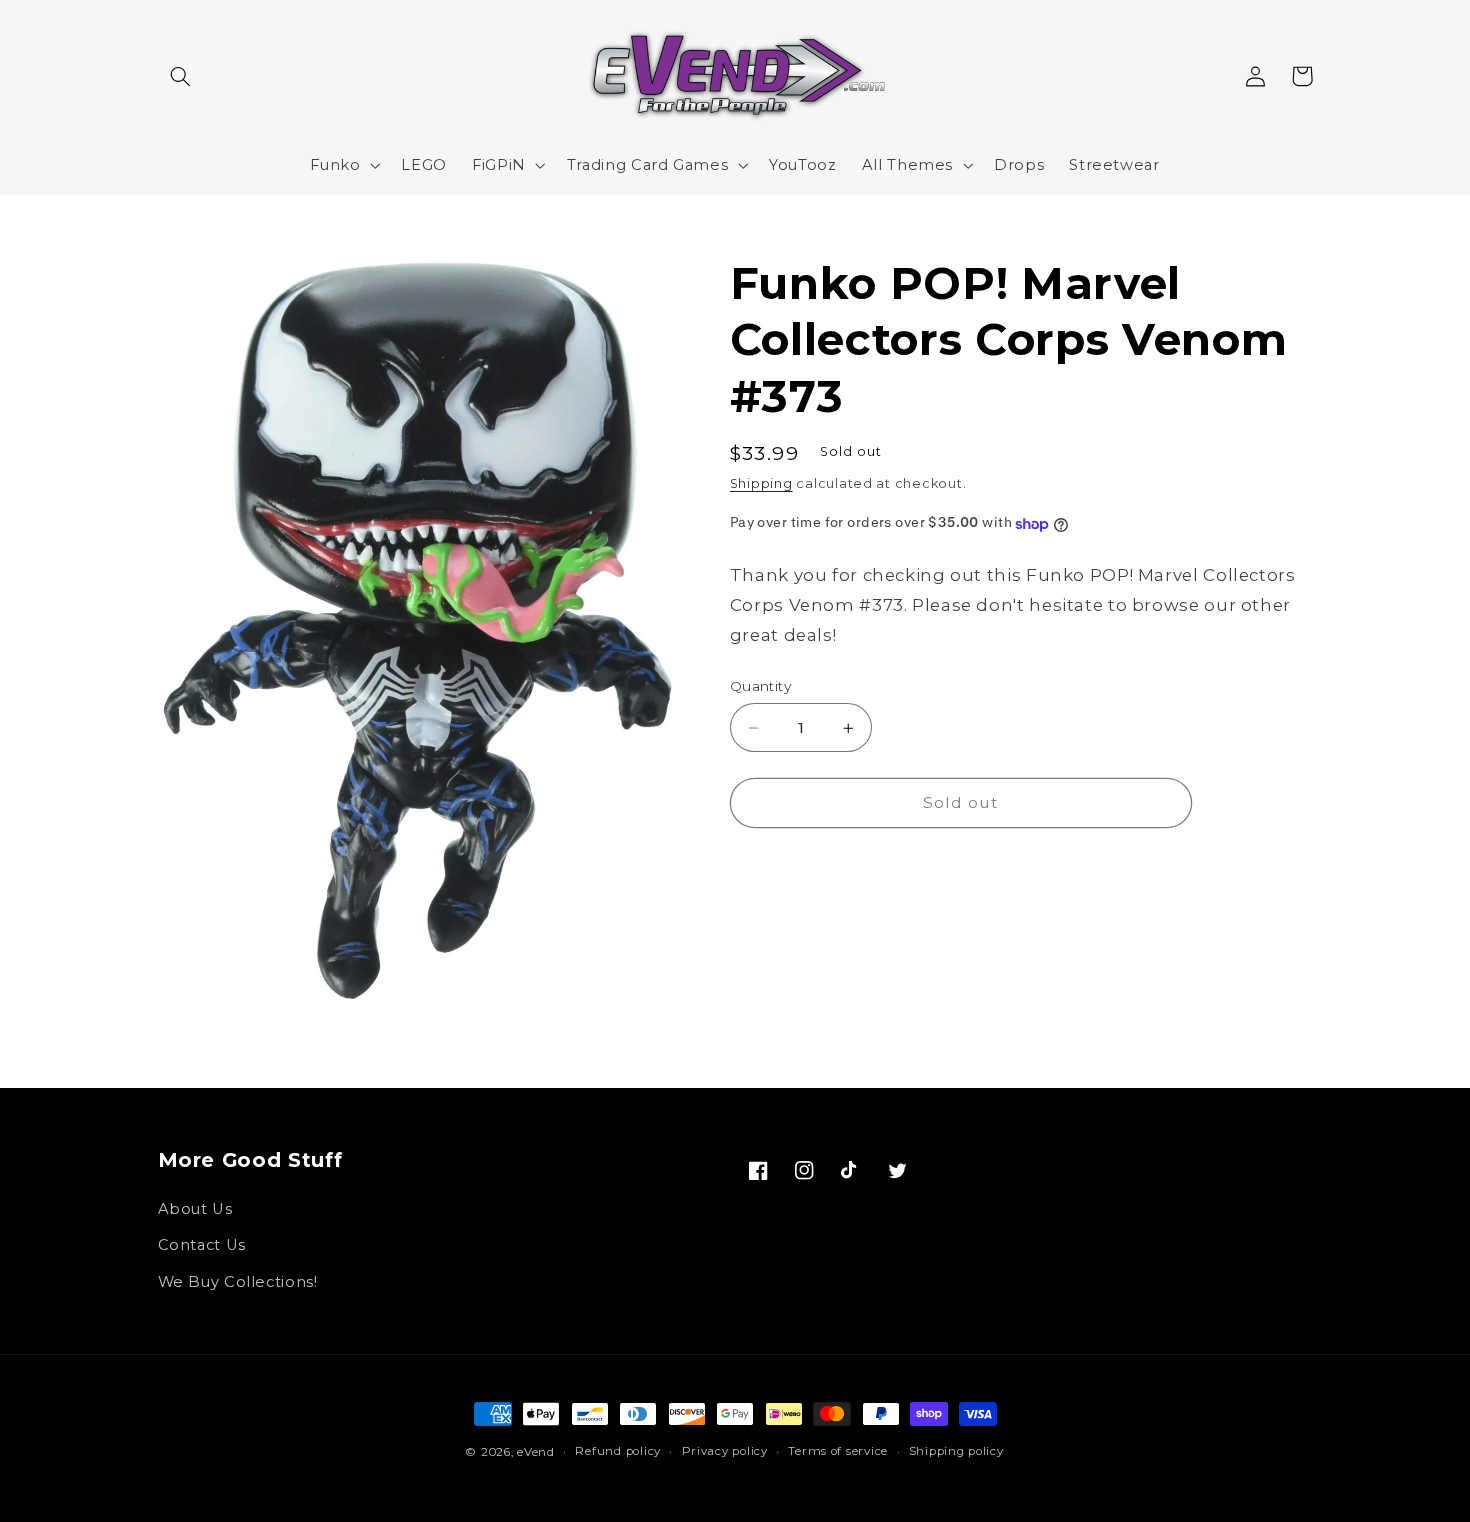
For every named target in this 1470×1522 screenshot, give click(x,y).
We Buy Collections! (238, 1282)
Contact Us (202, 1245)
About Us (195, 1209)
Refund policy (618, 1451)
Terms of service (838, 1451)
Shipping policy (956, 1451)
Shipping (761, 484)
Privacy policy (725, 1451)
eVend (536, 1452)
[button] (181, 76)
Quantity (760, 687)
